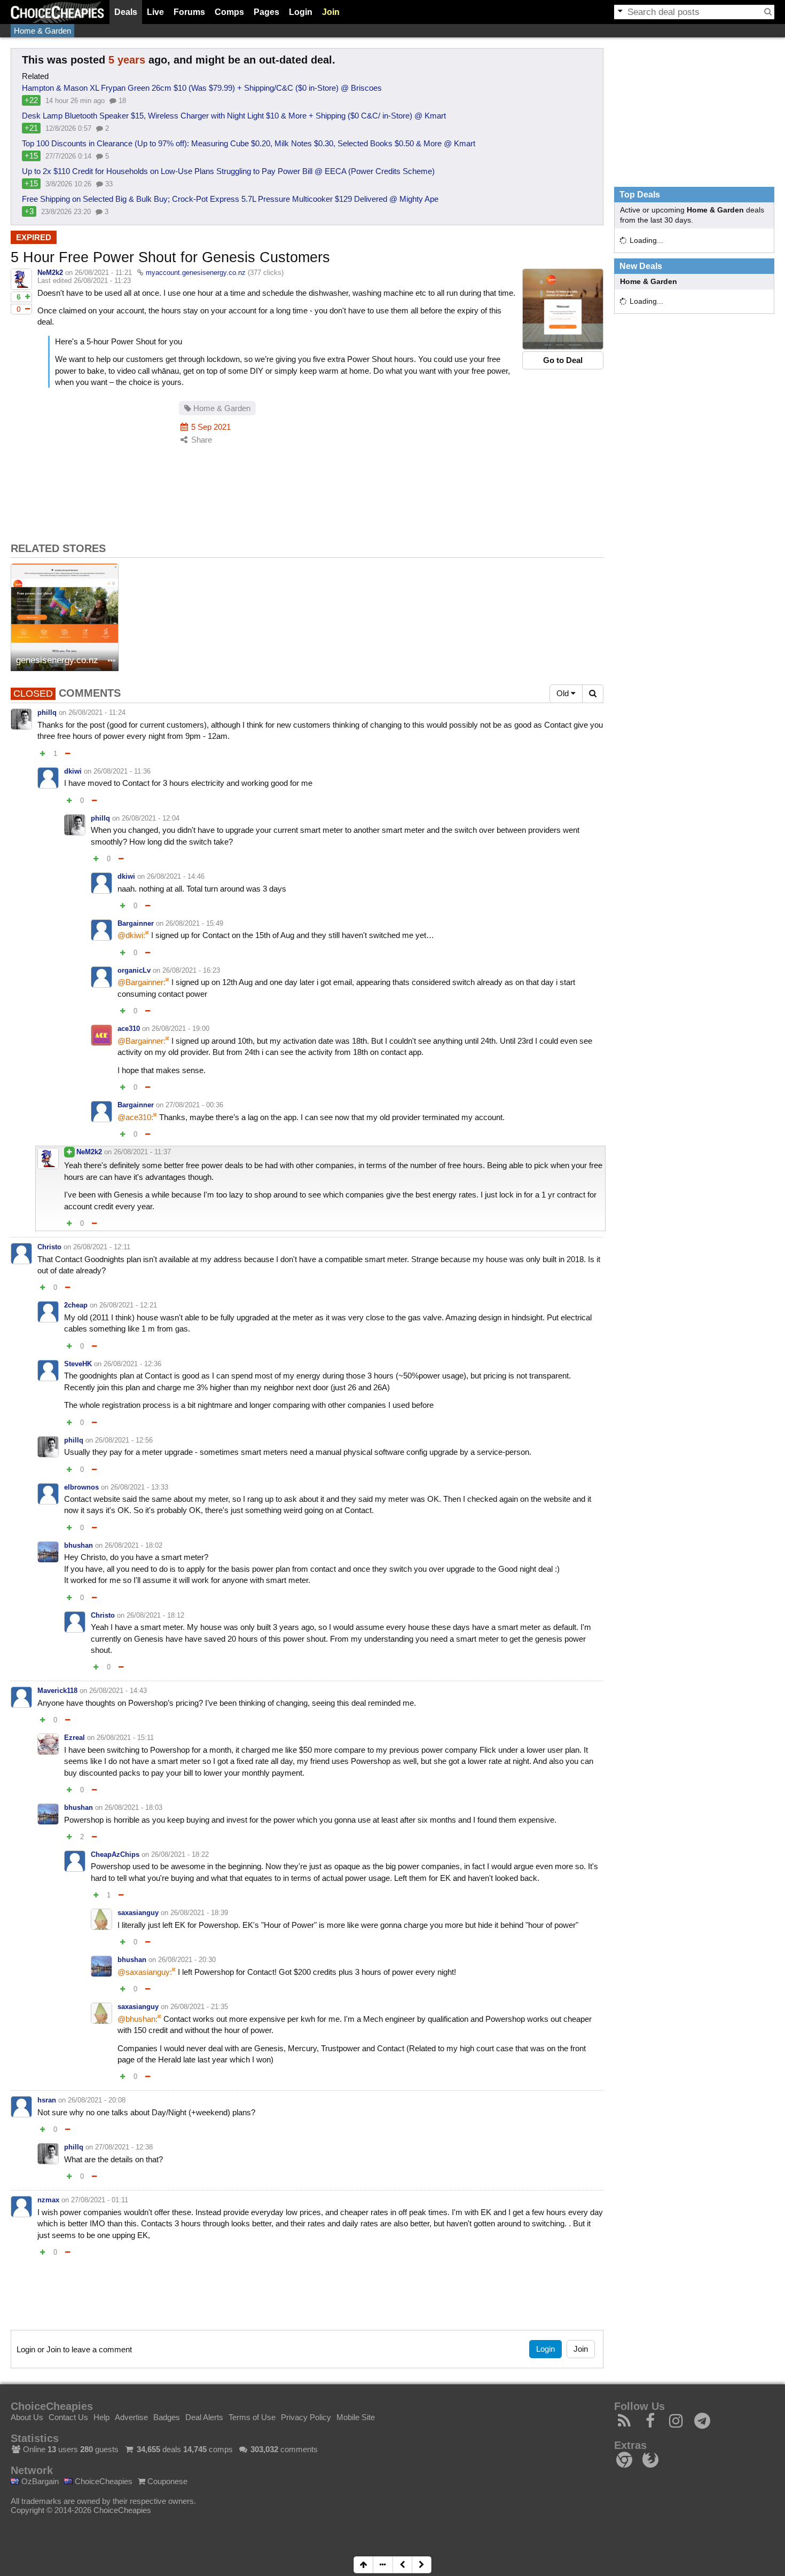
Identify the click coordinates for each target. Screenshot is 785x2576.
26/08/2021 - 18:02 (134, 1545)
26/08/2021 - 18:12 (155, 1615)
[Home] (57, 12)
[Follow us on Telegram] (702, 2424)
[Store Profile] (112, 661)
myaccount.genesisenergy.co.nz (196, 273)
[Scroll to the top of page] (363, 2565)
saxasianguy (138, 1913)
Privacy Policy (306, 2417)
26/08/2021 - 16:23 (191, 970)
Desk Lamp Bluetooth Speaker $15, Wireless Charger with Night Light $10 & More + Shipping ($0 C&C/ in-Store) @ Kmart (234, 116)
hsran (47, 2100)
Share (201, 440)
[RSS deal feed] (625, 2424)
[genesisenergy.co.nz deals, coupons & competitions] (65, 617)
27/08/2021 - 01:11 (100, 2200)
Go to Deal (563, 360)
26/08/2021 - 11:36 (122, 771)
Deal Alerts (204, 2417)
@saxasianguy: (145, 1972)
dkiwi (73, 771)
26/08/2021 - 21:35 (199, 2007)
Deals (126, 12)
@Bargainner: (142, 982)
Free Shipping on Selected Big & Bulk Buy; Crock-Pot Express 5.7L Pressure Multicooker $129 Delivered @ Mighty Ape (230, 199)
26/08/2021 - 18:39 (199, 1913)
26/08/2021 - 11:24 (97, 712)
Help (101, 2417)
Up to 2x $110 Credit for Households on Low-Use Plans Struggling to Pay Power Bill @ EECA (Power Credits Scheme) (228, 171)
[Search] (768, 12)
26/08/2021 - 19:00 (180, 1029)
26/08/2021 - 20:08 (97, 2100)
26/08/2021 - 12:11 (102, 1247)
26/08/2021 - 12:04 (151, 818)
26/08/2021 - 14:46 (176, 876)
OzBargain (39, 2481)
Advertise (131, 2417)
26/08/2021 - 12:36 (132, 1364)
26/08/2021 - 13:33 (139, 1487)
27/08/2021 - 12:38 (124, 2147)
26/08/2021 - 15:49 (194, 923)
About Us (27, 2417)
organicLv (134, 970)
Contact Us (68, 2417)
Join (331, 12)
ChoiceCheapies (103, 2481)
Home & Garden (42, 31)
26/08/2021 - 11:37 (142, 1152)
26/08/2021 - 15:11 (125, 1738)
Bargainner (136, 923)
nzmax (48, 2200)
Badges (167, 2417)
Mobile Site (356, 2417)
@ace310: (135, 1117)
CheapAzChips (115, 1854)
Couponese (166, 2481)
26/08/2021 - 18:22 (180, 1854)
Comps (229, 12)
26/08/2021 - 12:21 (128, 1305)
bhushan (78, 1545)
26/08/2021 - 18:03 (134, 1807)
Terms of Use (252, 2417)
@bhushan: (138, 2019)
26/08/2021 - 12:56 (124, 1440)
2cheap (76, 1305)
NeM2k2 (50, 273)
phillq (47, 712)
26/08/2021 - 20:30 (187, 1960)
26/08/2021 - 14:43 (118, 1691)
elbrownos (81, 1487)
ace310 (129, 1029)
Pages (266, 12)
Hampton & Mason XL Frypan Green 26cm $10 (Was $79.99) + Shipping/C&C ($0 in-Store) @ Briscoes (202, 88)
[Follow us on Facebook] (651, 2424)
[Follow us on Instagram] (676, 2424)
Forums (189, 12)
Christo (49, 1247)
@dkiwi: (131, 935)
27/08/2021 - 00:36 (194, 1105)
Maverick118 (57, 1691)
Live (155, 12)
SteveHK (78, 1364)
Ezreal (74, 1738)
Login (301, 12)
